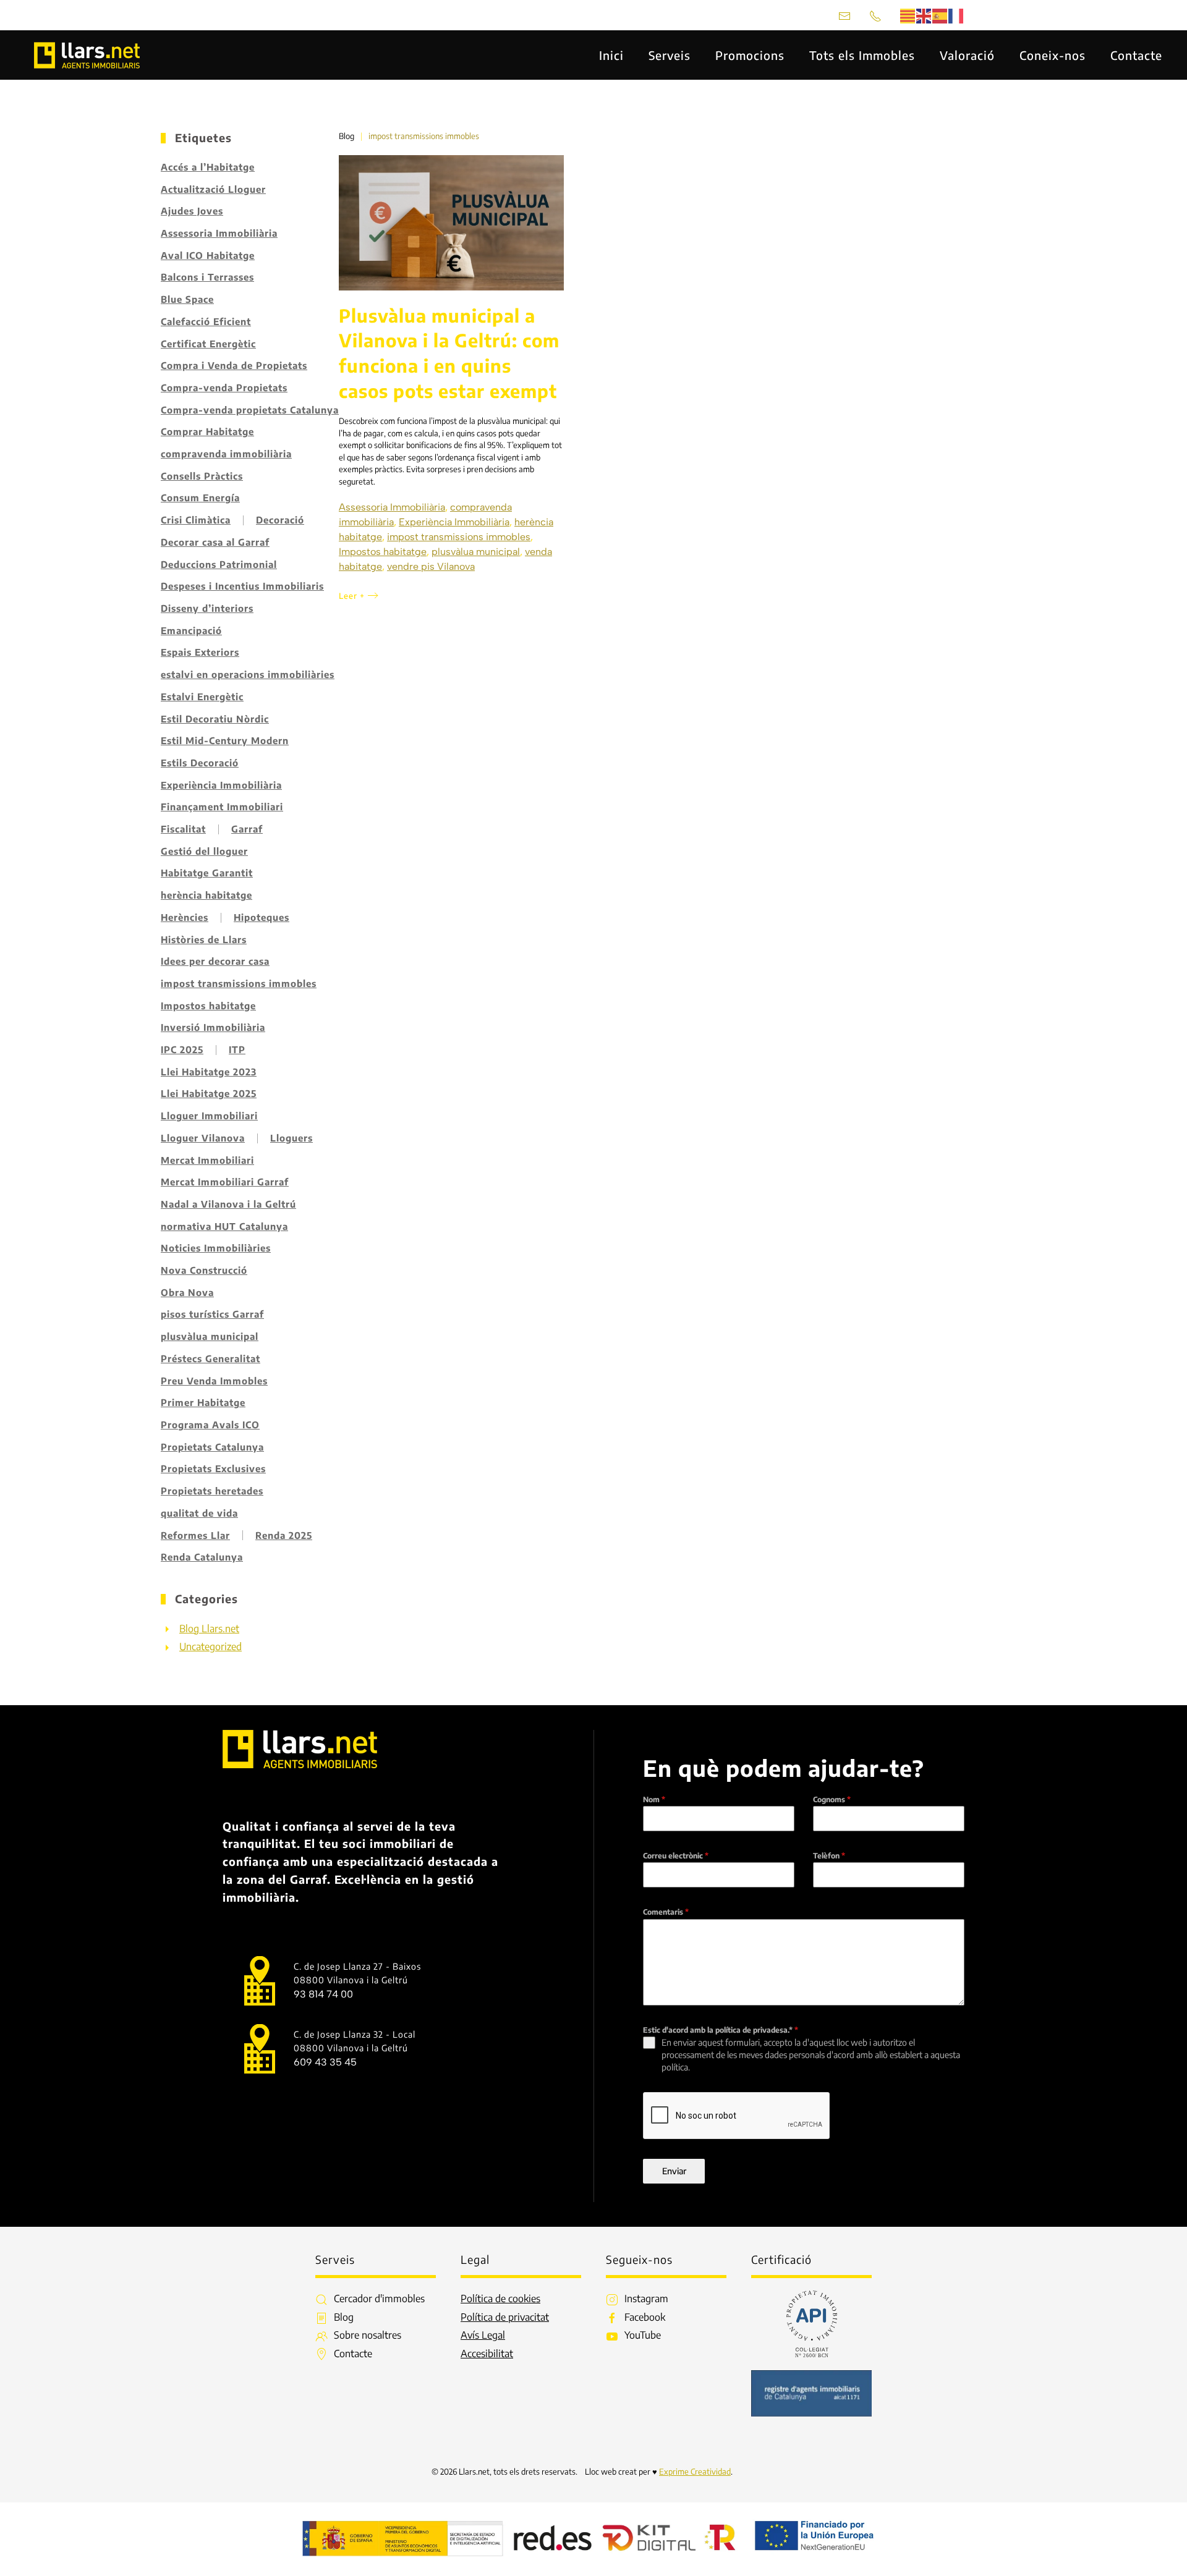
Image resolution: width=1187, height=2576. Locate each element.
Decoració (280, 520)
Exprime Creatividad (695, 2472)
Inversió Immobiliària (213, 1027)
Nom (654, 1799)
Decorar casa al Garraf (215, 542)
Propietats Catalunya (212, 1447)
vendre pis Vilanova (431, 566)
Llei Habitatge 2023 (209, 1072)
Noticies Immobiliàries (216, 1248)
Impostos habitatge (208, 1006)
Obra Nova (187, 1292)
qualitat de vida (199, 1513)
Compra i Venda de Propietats (234, 365)
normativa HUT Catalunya (224, 1226)
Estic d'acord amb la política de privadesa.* (721, 2030)
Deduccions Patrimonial (219, 564)
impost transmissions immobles (239, 983)
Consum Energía (200, 498)
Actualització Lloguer (213, 189)
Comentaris (666, 1912)
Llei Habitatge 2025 (209, 1093)
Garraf (247, 829)
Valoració (967, 55)
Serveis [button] (670, 55)
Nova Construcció (204, 1270)
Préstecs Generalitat (211, 1358)
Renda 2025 (284, 1535)
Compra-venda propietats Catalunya (250, 410)
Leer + (352, 596)
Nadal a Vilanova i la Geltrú (228, 1204)
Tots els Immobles (862, 55)
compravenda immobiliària (226, 454)
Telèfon (829, 1856)
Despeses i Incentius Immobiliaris (242, 586)
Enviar (674, 2171)
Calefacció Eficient (206, 321)
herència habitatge (206, 895)
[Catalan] (908, 15)
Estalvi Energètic (202, 697)
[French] (956, 15)
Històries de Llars (204, 939)
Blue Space (187, 299)
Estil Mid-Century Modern (225, 740)
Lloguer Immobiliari (209, 1116)
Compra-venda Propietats (224, 388)
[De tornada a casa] (88, 55)
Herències (185, 917)
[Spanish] (940, 15)
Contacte (1136, 55)
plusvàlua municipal (210, 1336)
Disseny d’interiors (207, 608)
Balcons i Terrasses (207, 277)
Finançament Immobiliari (222, 807)
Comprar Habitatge (207, 431)
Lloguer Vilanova (203, 1138)
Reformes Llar (195, 1535)
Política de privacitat (505, 2317)
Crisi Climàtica (196, 520)
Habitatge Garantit (207, 873)
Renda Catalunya (202, 1557)
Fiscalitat (183, 829)
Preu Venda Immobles (214, 1381)
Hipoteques (262, 917)
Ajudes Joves (192, 211)
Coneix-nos (1053, 55)
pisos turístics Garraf (212, 1314)
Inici (611, 55)
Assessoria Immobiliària (219, 233)
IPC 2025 (182, 1049)
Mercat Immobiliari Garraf (225, 1182)
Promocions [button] (750, 55)
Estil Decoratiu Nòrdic (215, 719)
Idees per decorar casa (215, 961)
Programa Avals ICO (210, 1425)
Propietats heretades (212, 1491)
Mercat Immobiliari (207, 1160)
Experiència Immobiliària (221, 785)
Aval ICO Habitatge (208, 255)
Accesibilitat (487, 2354)
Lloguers (291, 1138)
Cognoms (832, 1799)
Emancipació (191, 630)
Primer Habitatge (203, 1402)
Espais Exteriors (200, 652)
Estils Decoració (200, 763)
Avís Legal (483, 2335)
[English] (924, 15)
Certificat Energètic (208, 344)
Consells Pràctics (202, 476)
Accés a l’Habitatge (208, 167)
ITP (237, 1049)
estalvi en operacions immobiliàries (248, 674)
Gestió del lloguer (204, 851)
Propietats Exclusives (213, 1468)
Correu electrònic (676, 1856)
